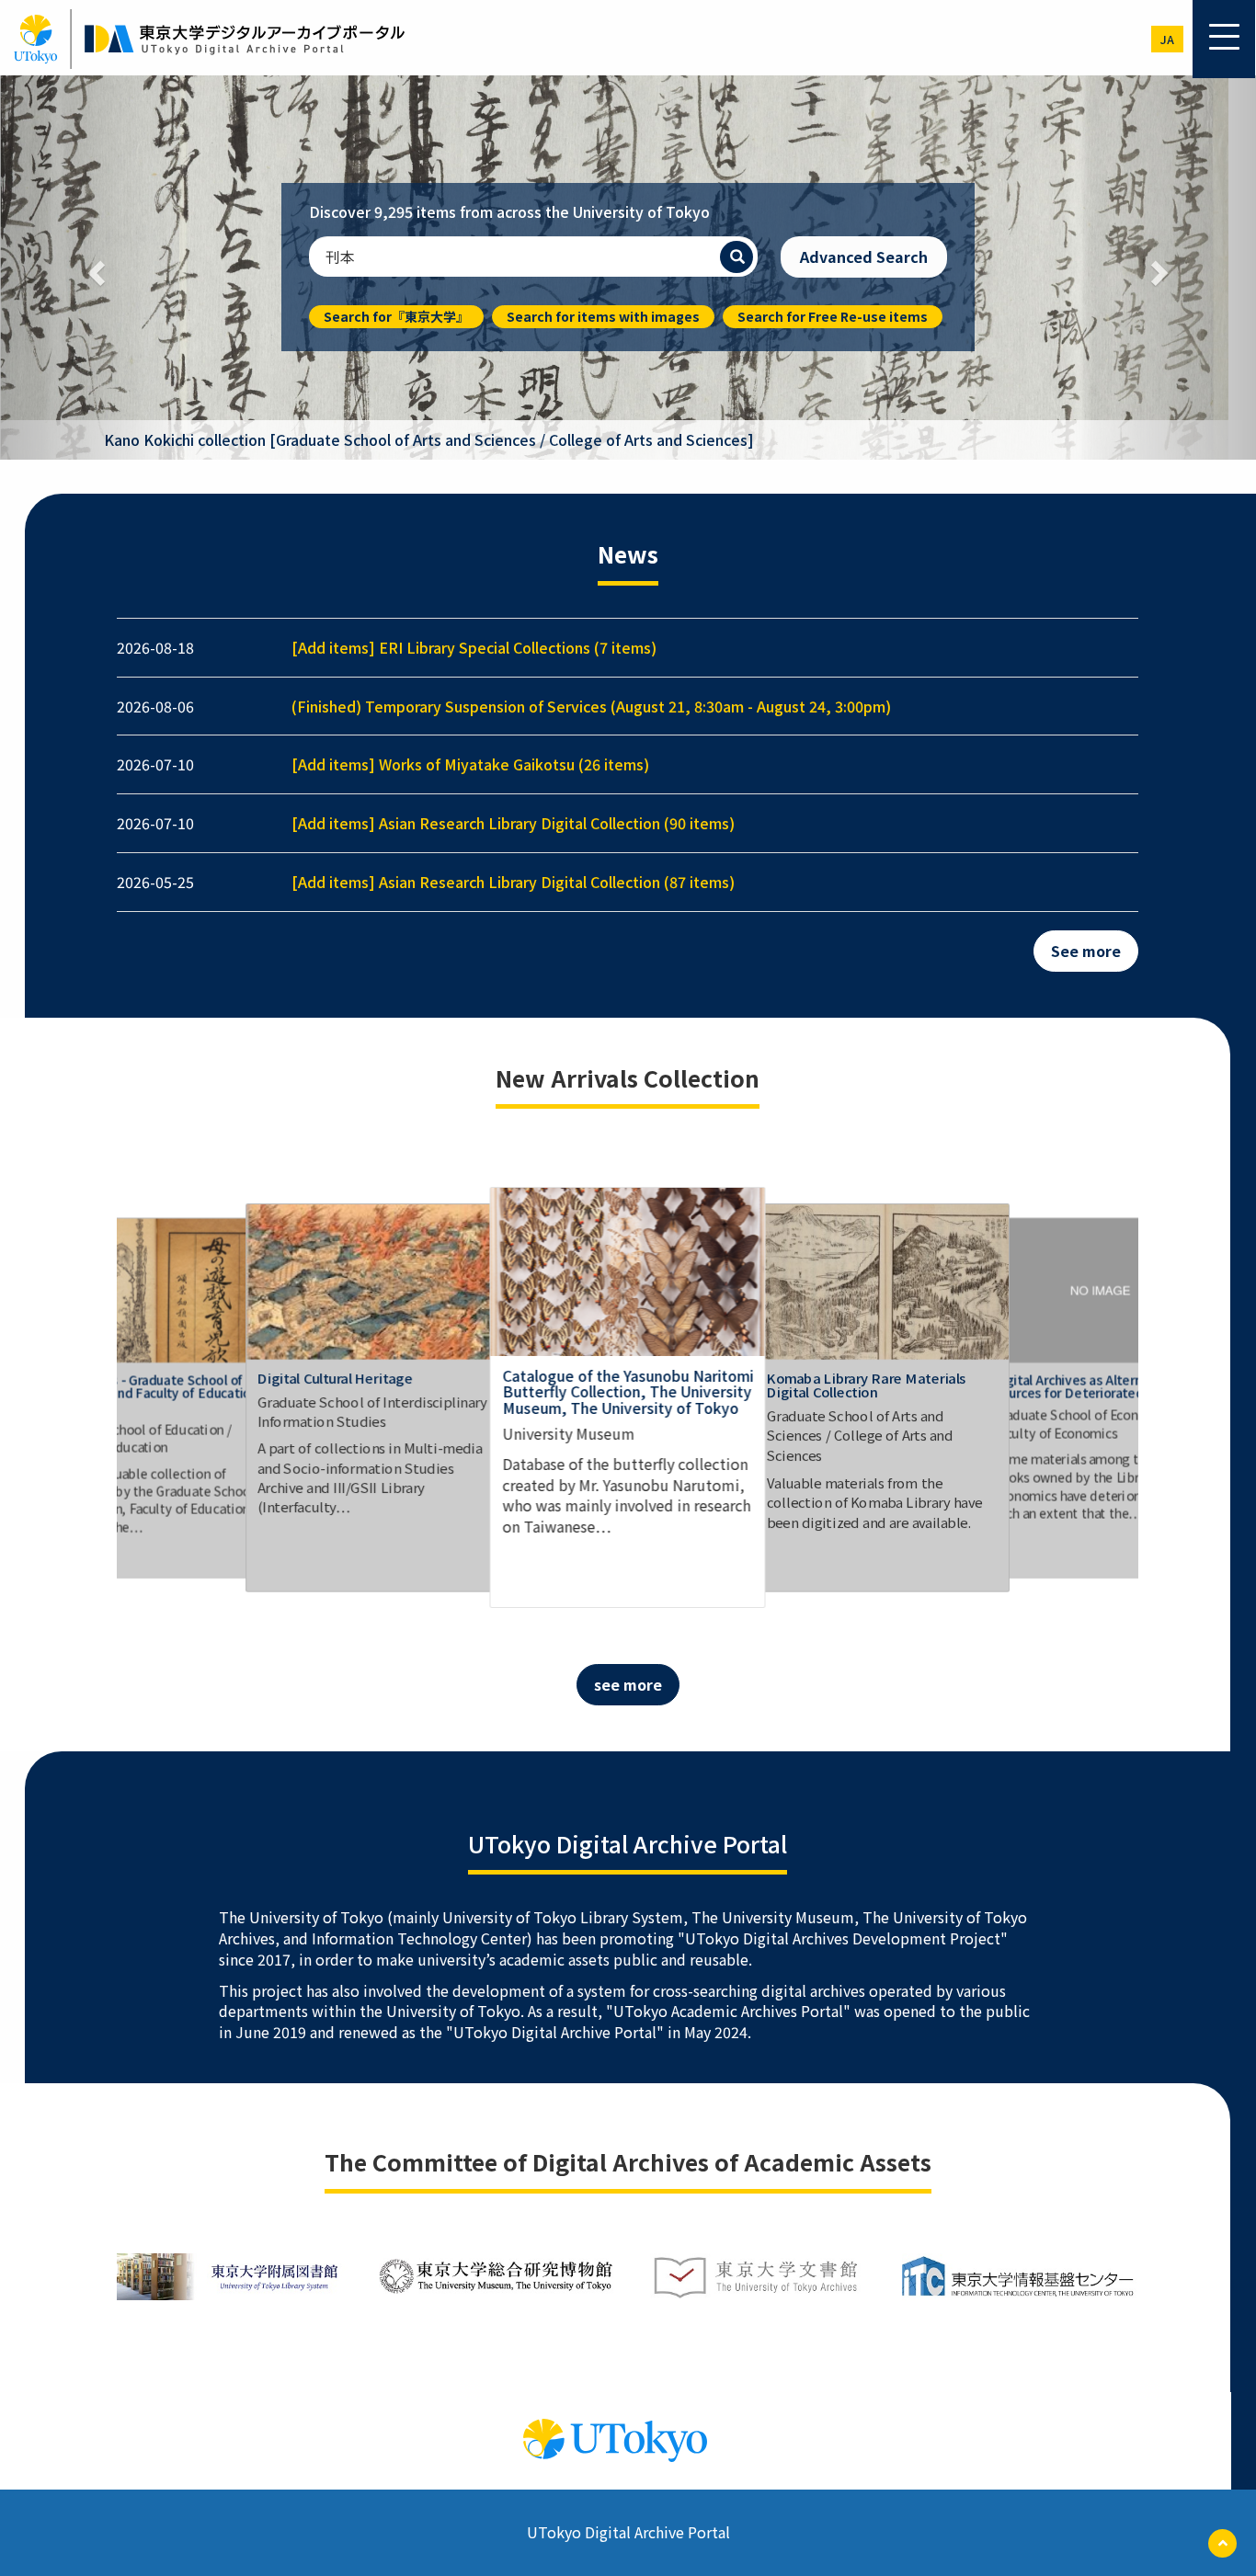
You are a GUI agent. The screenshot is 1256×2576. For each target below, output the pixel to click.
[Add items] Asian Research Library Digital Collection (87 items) (513, 882)
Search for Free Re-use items (833, 316)
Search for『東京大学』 (396, 316)
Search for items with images (603, 316)
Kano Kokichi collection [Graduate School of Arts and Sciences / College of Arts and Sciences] (429, 439)
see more (628, 1684)
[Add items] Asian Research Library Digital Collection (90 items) (513, 823)
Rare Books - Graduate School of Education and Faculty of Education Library (153, 1393)
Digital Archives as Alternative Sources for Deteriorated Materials (1098, 1386)
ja (1167, 39)
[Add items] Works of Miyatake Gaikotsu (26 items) (470, 764)
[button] (94, 268)
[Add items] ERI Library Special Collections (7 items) (474, 647)
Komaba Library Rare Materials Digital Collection (867, 1385)
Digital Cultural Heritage (335, 1377)
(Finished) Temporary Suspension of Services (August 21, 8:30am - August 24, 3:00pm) (591, 706)
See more (1086, 951)
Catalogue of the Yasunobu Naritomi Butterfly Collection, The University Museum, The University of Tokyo (628, 1391)
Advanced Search (864, 256)
